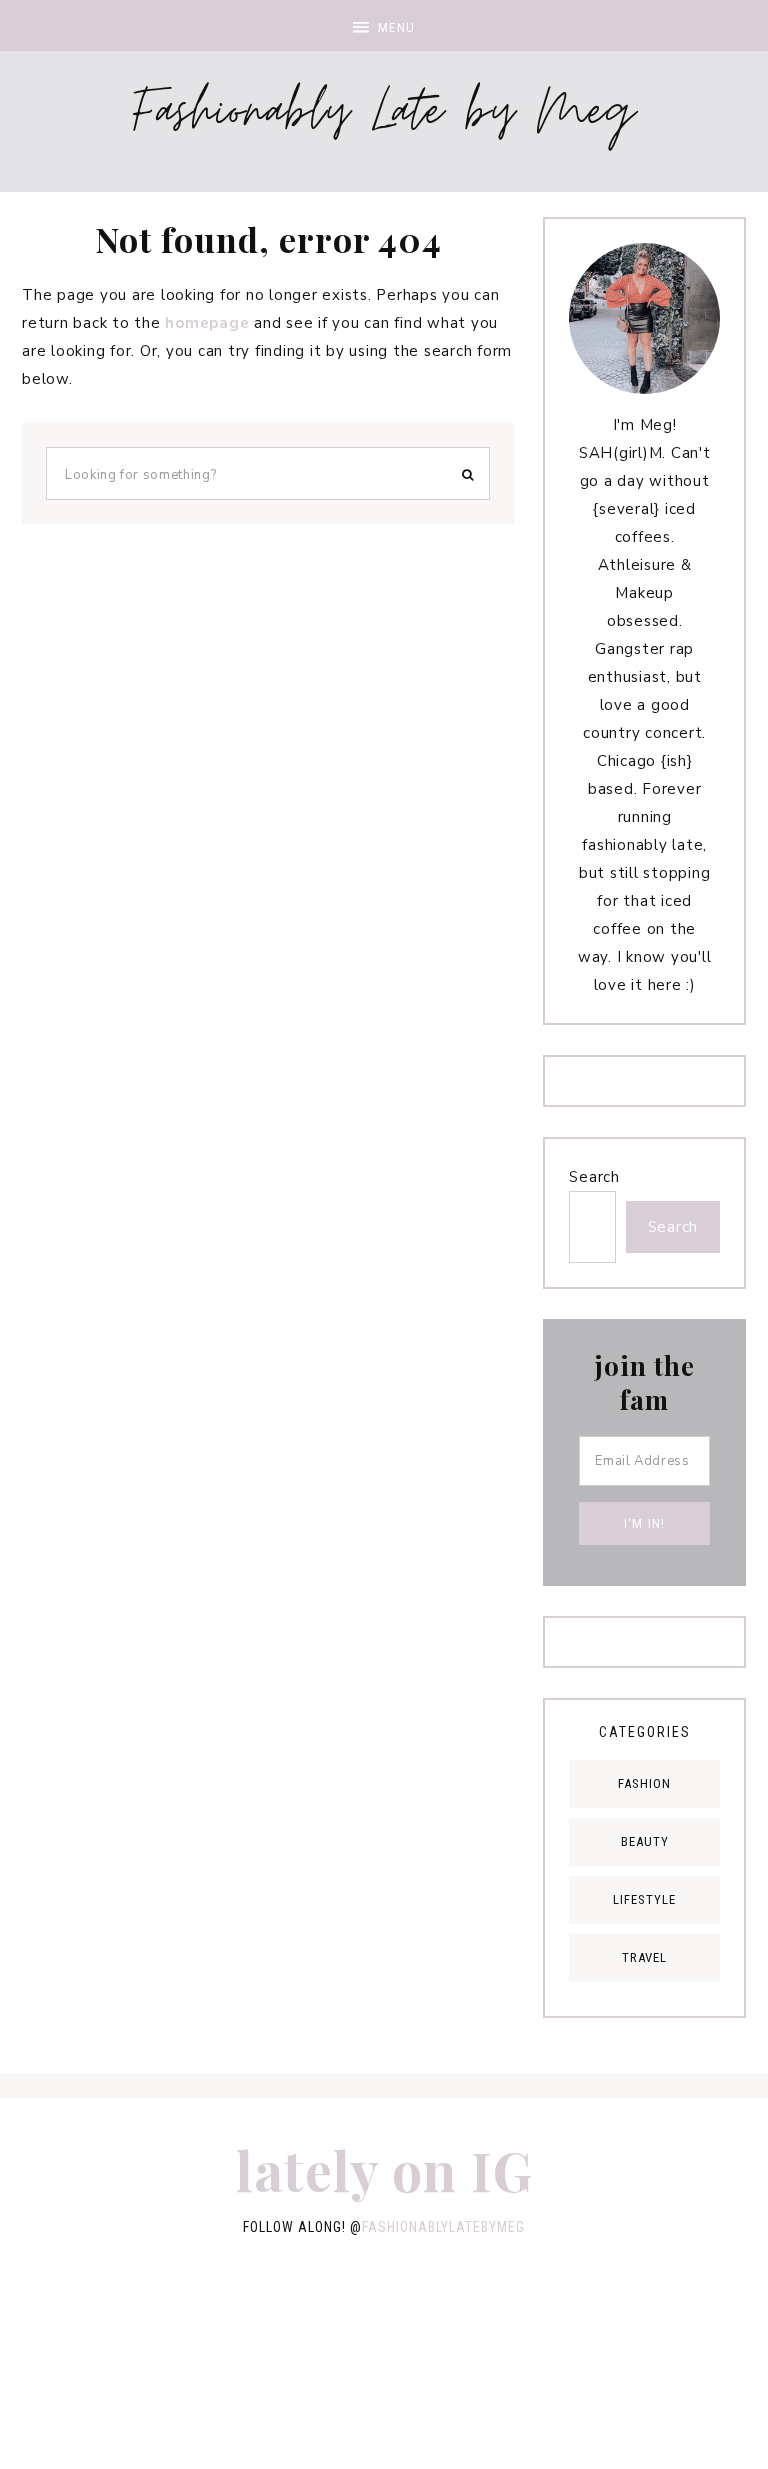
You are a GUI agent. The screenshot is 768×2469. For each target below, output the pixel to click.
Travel (644, 1957)
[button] (384, 25)
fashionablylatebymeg (443, 2227)
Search (594, 1177)
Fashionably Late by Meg (384, 116)
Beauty (645, 1841)
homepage (207, 323)
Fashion (644, 1783)
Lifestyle (644, 1899)
